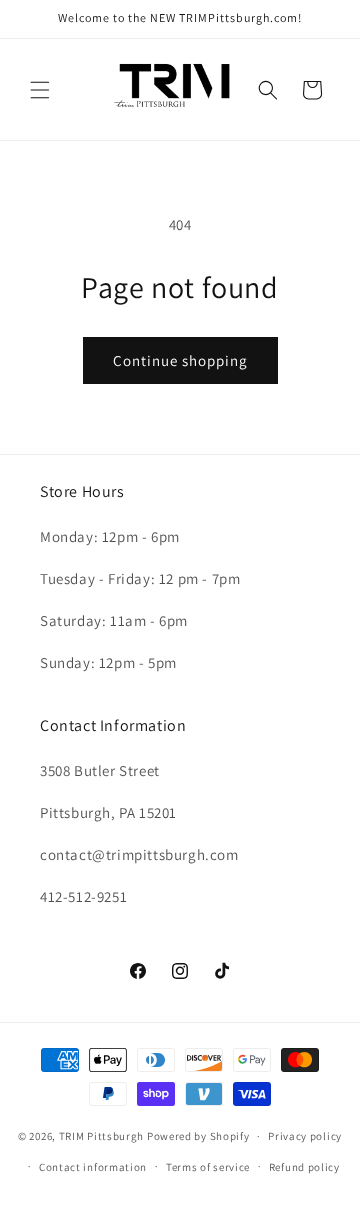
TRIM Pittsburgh (102, 1136)
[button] (40, 90)
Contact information (93, 1167)
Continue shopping (180, 360)
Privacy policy (305, 1136)
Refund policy (304, 1167)
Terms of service (208, 1167)
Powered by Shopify (198, 1136)
